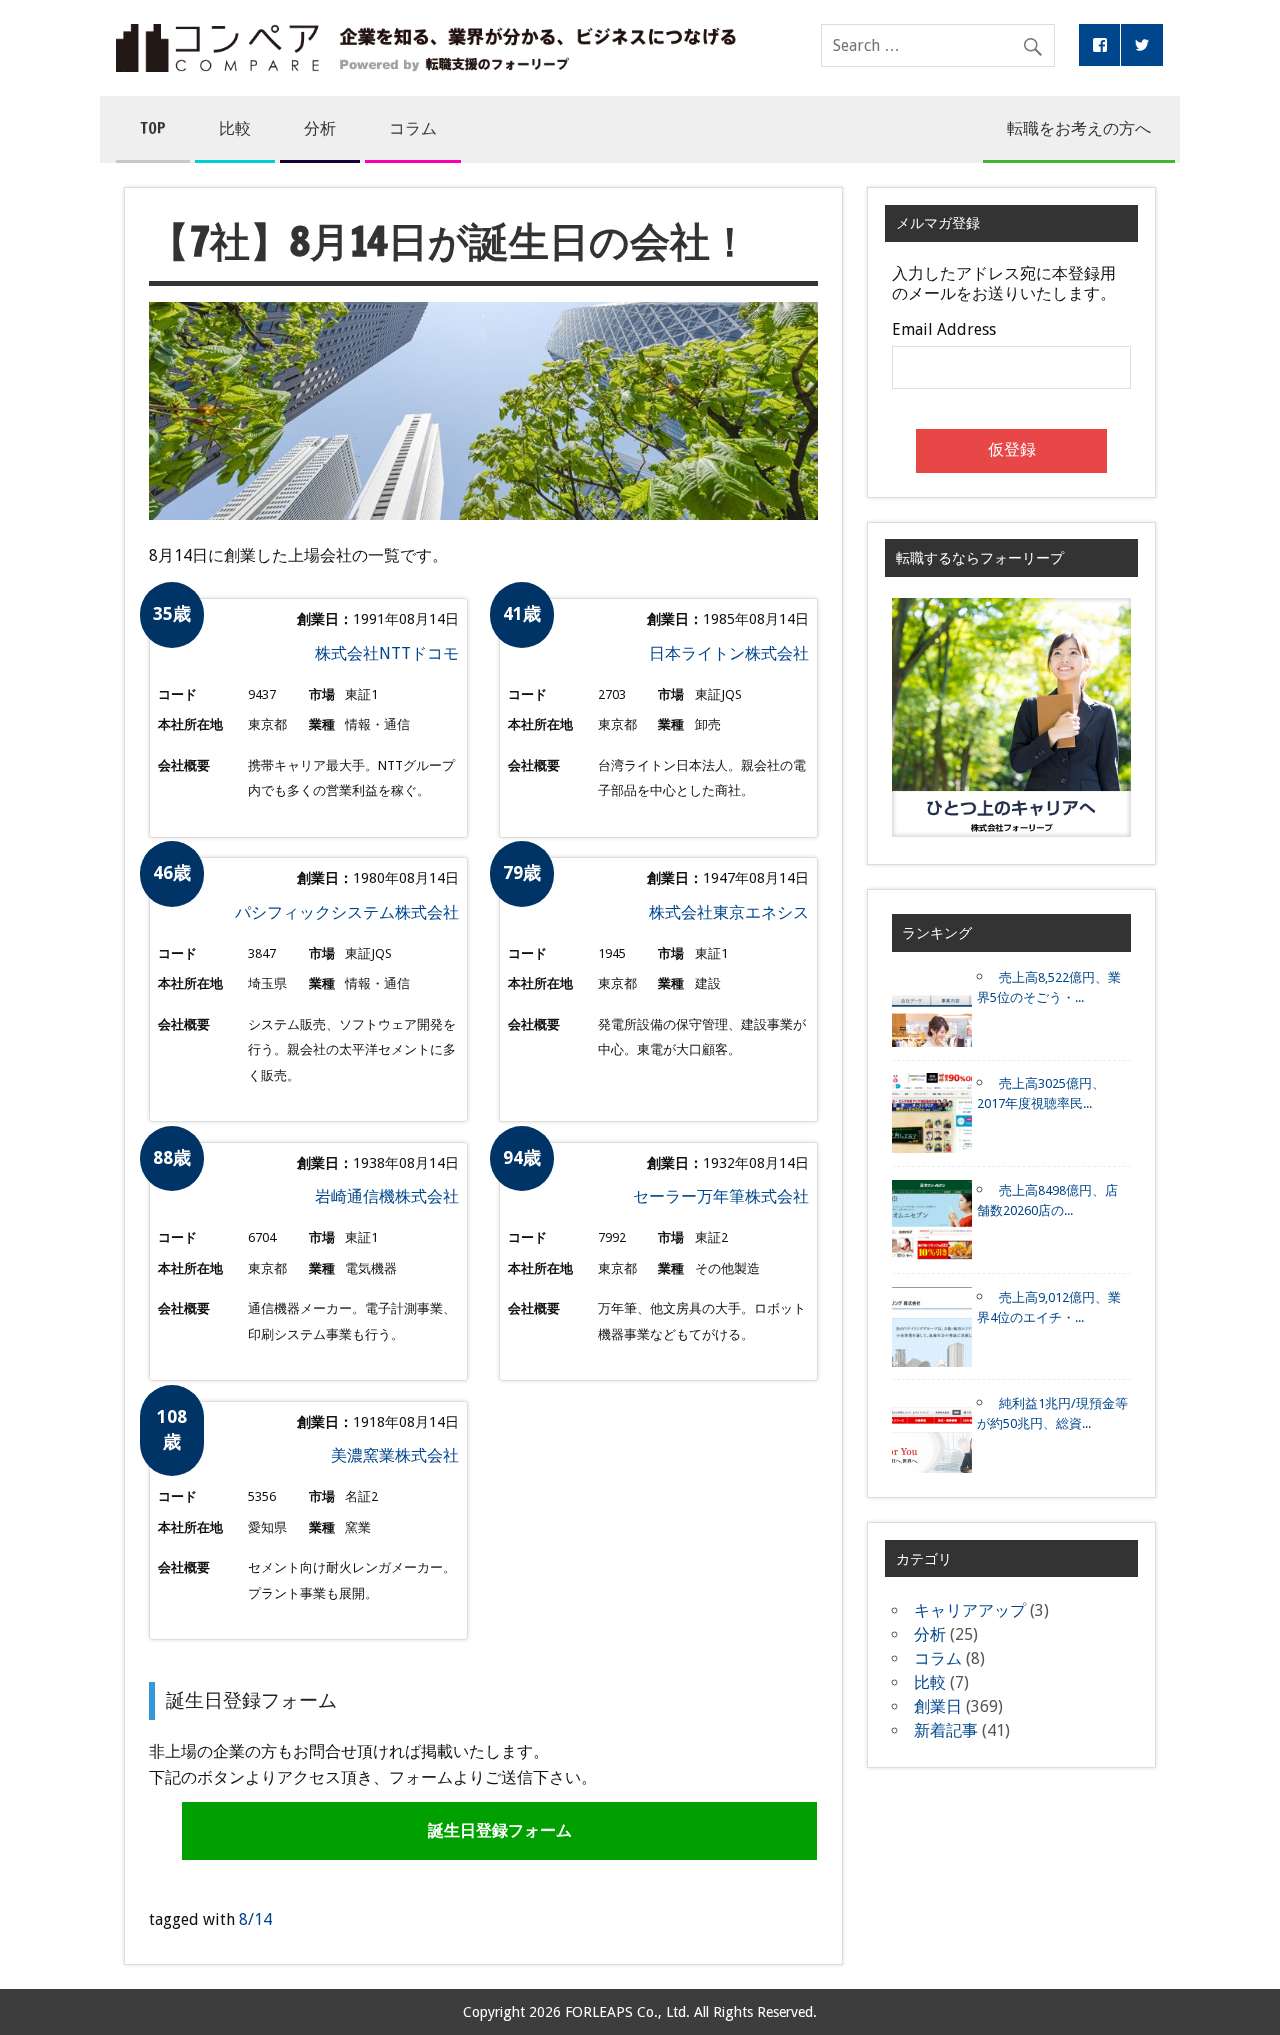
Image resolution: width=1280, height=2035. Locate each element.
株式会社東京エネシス (729, 912)
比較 (235, 128)
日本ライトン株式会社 (729, 653)
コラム (413, 128)
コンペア (426, 48)
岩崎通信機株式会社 (387, 1196)
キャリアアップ (970, 1610)
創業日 (938, 1706)
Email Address (944, 330)
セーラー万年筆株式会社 (721, 1196)
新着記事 (946, 1730)
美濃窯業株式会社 (395, 1455)
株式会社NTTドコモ (387, 653)
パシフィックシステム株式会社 (347, 912)
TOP (153, 128)
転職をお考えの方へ (1079, 128)
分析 (320, 128)
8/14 (255, 1919)
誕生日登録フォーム (500, 1830)
